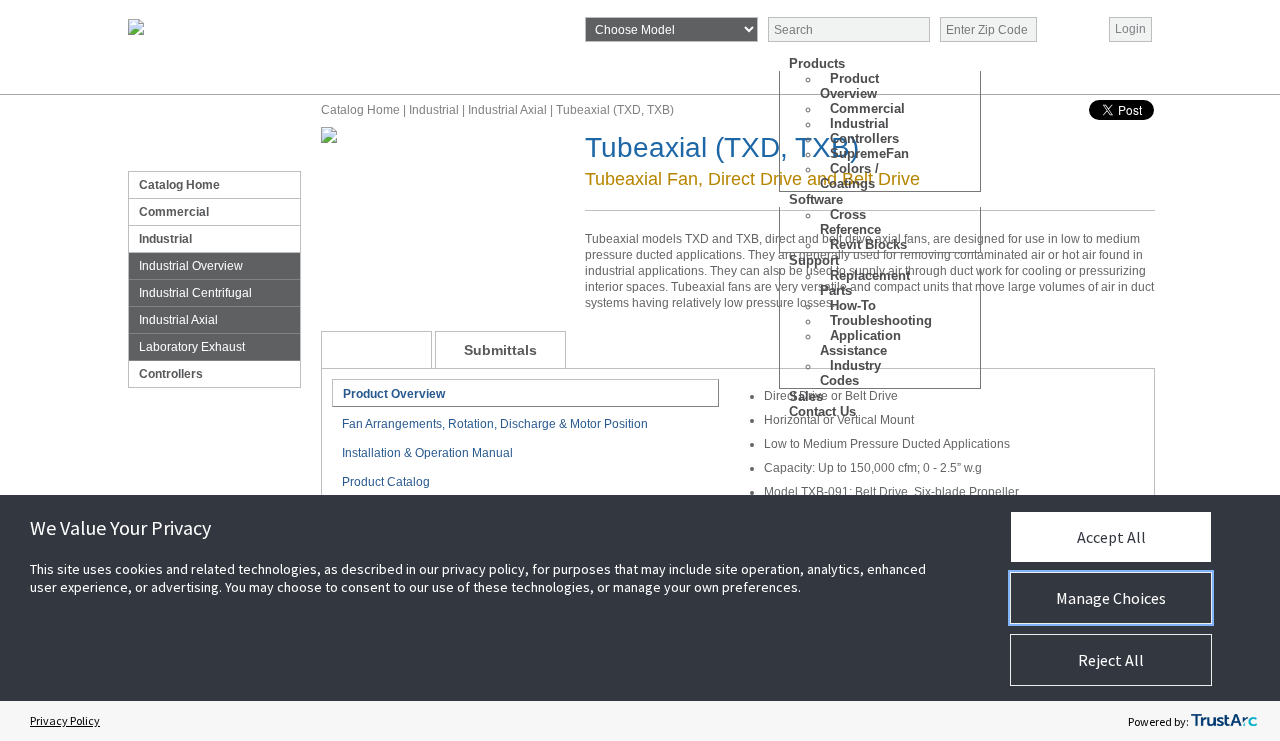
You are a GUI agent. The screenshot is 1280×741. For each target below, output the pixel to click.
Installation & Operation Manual (427, 453)
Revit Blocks (868, 244)
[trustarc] (1224, 721)
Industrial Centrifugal (195, 293)
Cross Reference (850, 222)
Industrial (165, 239)
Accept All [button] (1111, 537)
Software (816, 199)
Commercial (174, 212)
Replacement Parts (865, 283)
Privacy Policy (65, 720)
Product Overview (849, 86)
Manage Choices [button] (1111, 598)
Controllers (171, 374)
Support (814, 260)
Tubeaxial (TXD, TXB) (615, 110)
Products (817, 63)
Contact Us (822, 411)
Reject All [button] (1111, 660)
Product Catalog (386, 482)
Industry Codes (850, 373)
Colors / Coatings (849, 176)
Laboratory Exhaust (192, 347)
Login (1130, 29)
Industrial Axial (178, 320)
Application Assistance (860, 343)
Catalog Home (179, 185)
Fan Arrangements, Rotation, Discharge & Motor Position (495, 424)
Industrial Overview (191, 266)
